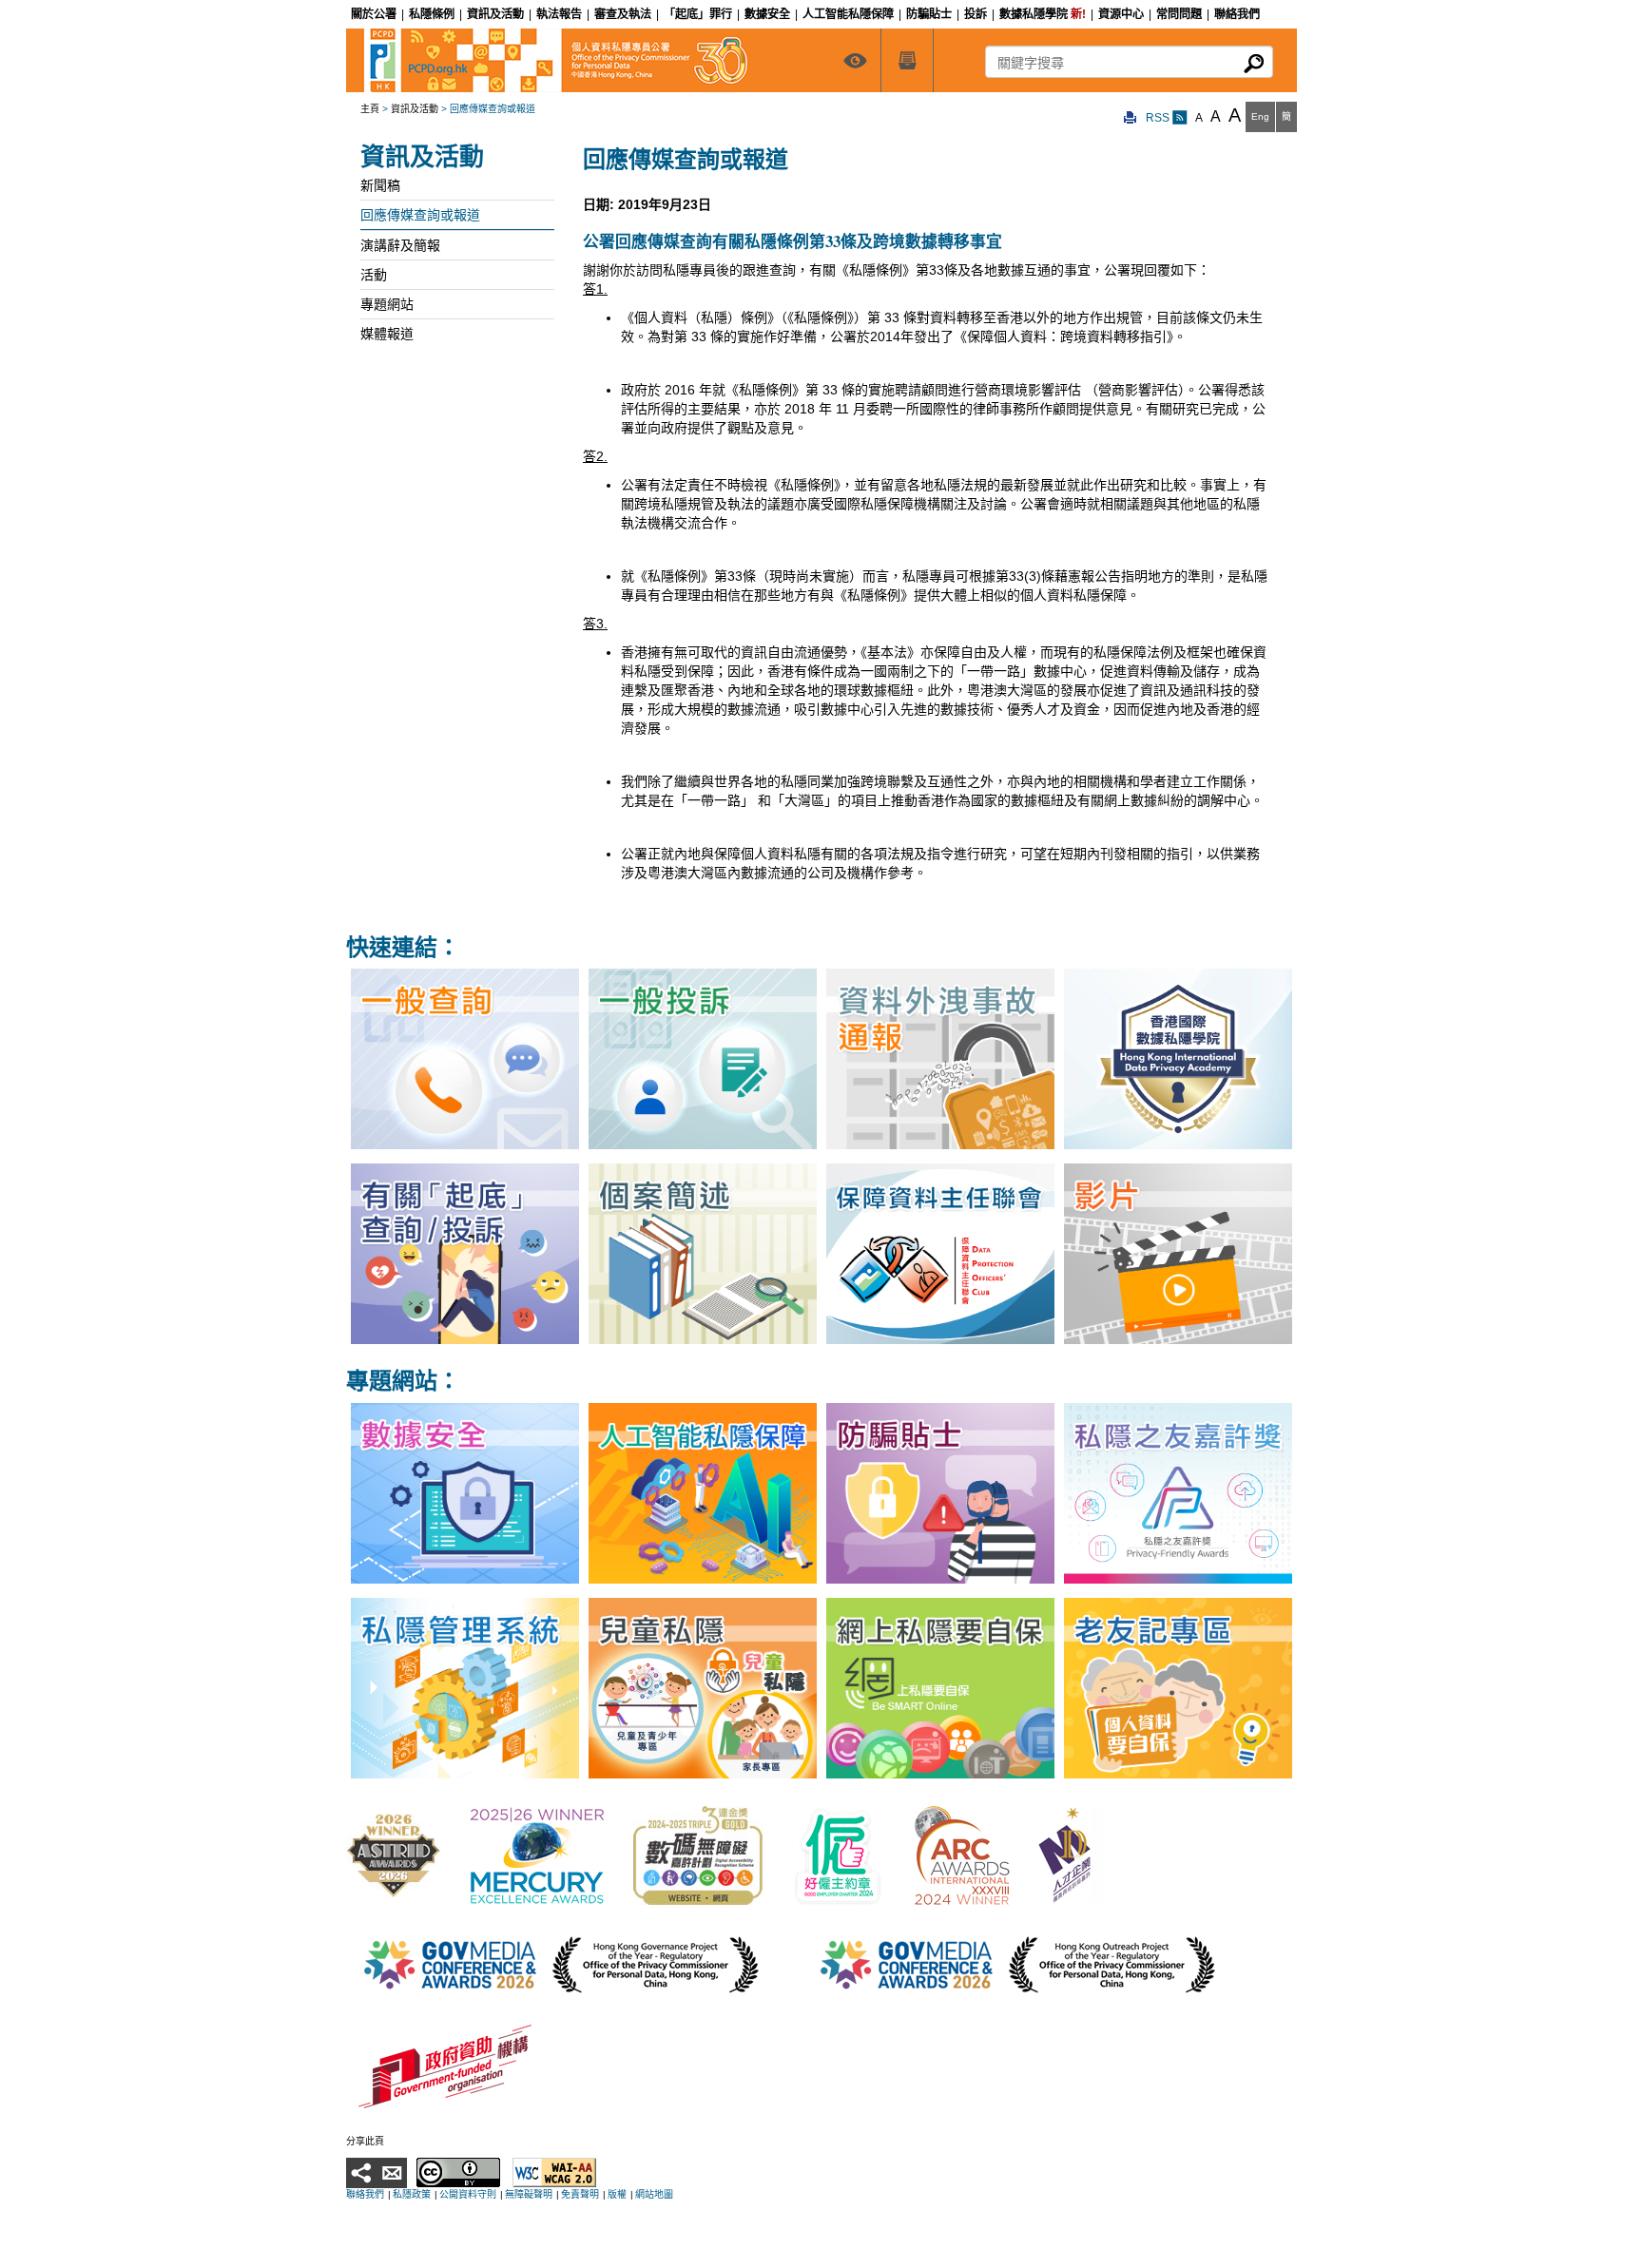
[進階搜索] (907, 60)
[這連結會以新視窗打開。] (394, 1855)
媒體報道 (387, 334)
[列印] (1131, 118)
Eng (1260, 116)
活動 (374, 275)
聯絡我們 (365, 2194)
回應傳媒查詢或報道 (420, 215)
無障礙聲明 (529, 2194)
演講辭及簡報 (400, 245)
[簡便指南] (855, 60)
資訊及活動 (415, 109)
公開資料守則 (468, 2194)
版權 (617, 2194)
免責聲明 (580, 2194)
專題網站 (387, 304)
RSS (1159, 118)
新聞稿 (380, 185)
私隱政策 (412, 2194)
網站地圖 (654, 2194)
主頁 (370, 109)
